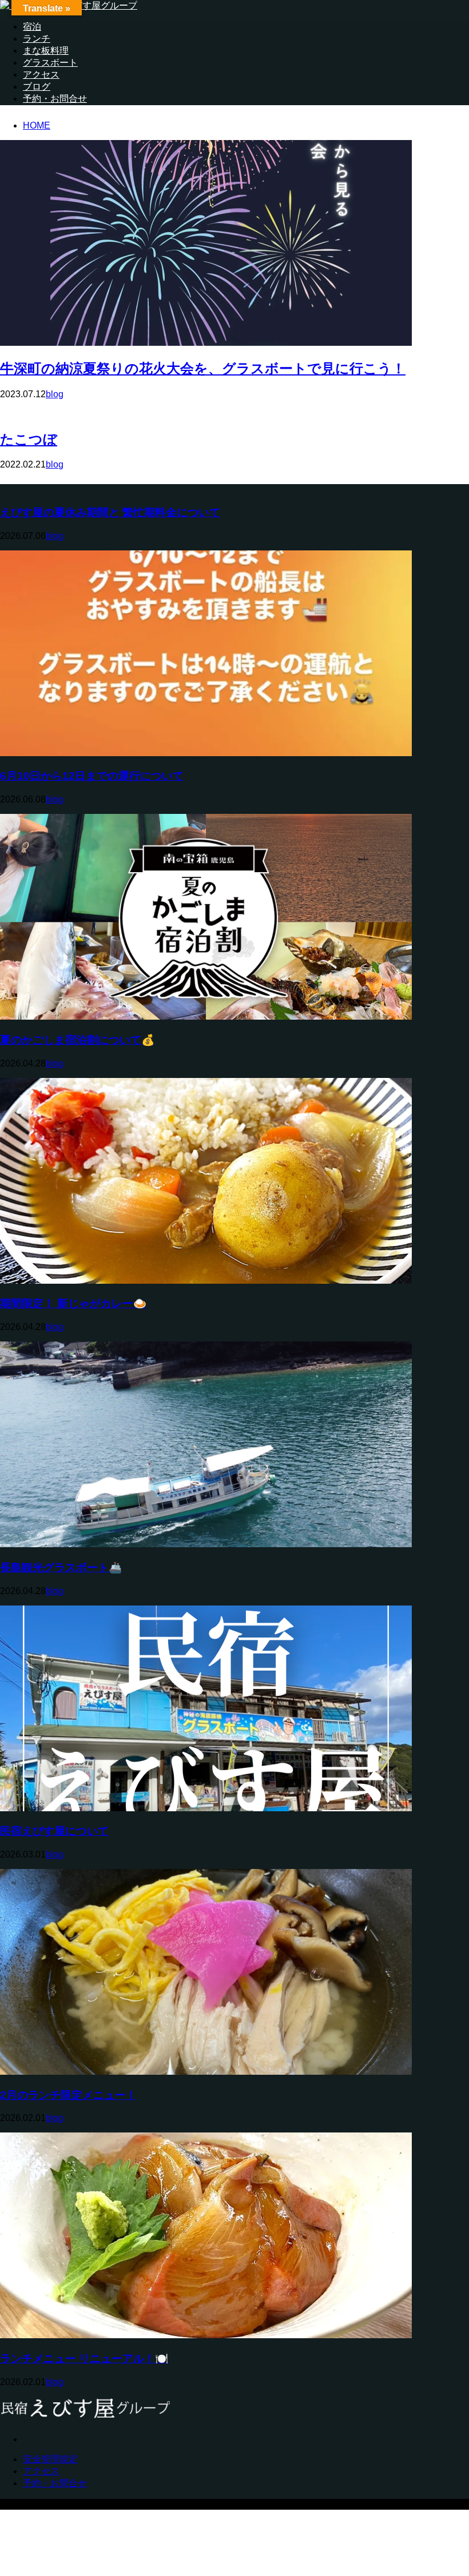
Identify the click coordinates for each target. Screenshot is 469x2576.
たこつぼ (29, 439)
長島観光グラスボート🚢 (61, 1567)
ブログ (37, 87)
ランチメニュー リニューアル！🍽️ (84, 2359)
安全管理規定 (50, 2459)
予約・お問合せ (55, 99)
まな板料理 (46, 51)
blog (55, 394)
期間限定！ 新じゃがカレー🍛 (73, 1303)
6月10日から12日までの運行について (92, 776)
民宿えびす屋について (54, 1831)
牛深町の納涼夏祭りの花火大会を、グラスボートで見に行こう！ (203, 368)
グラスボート (50, 63)
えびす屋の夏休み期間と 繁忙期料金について (110, 512)
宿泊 (32, 27)
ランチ (37, 39)
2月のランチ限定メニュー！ (68, 2095)
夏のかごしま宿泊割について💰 (77, 1040)
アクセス (41, 75)
